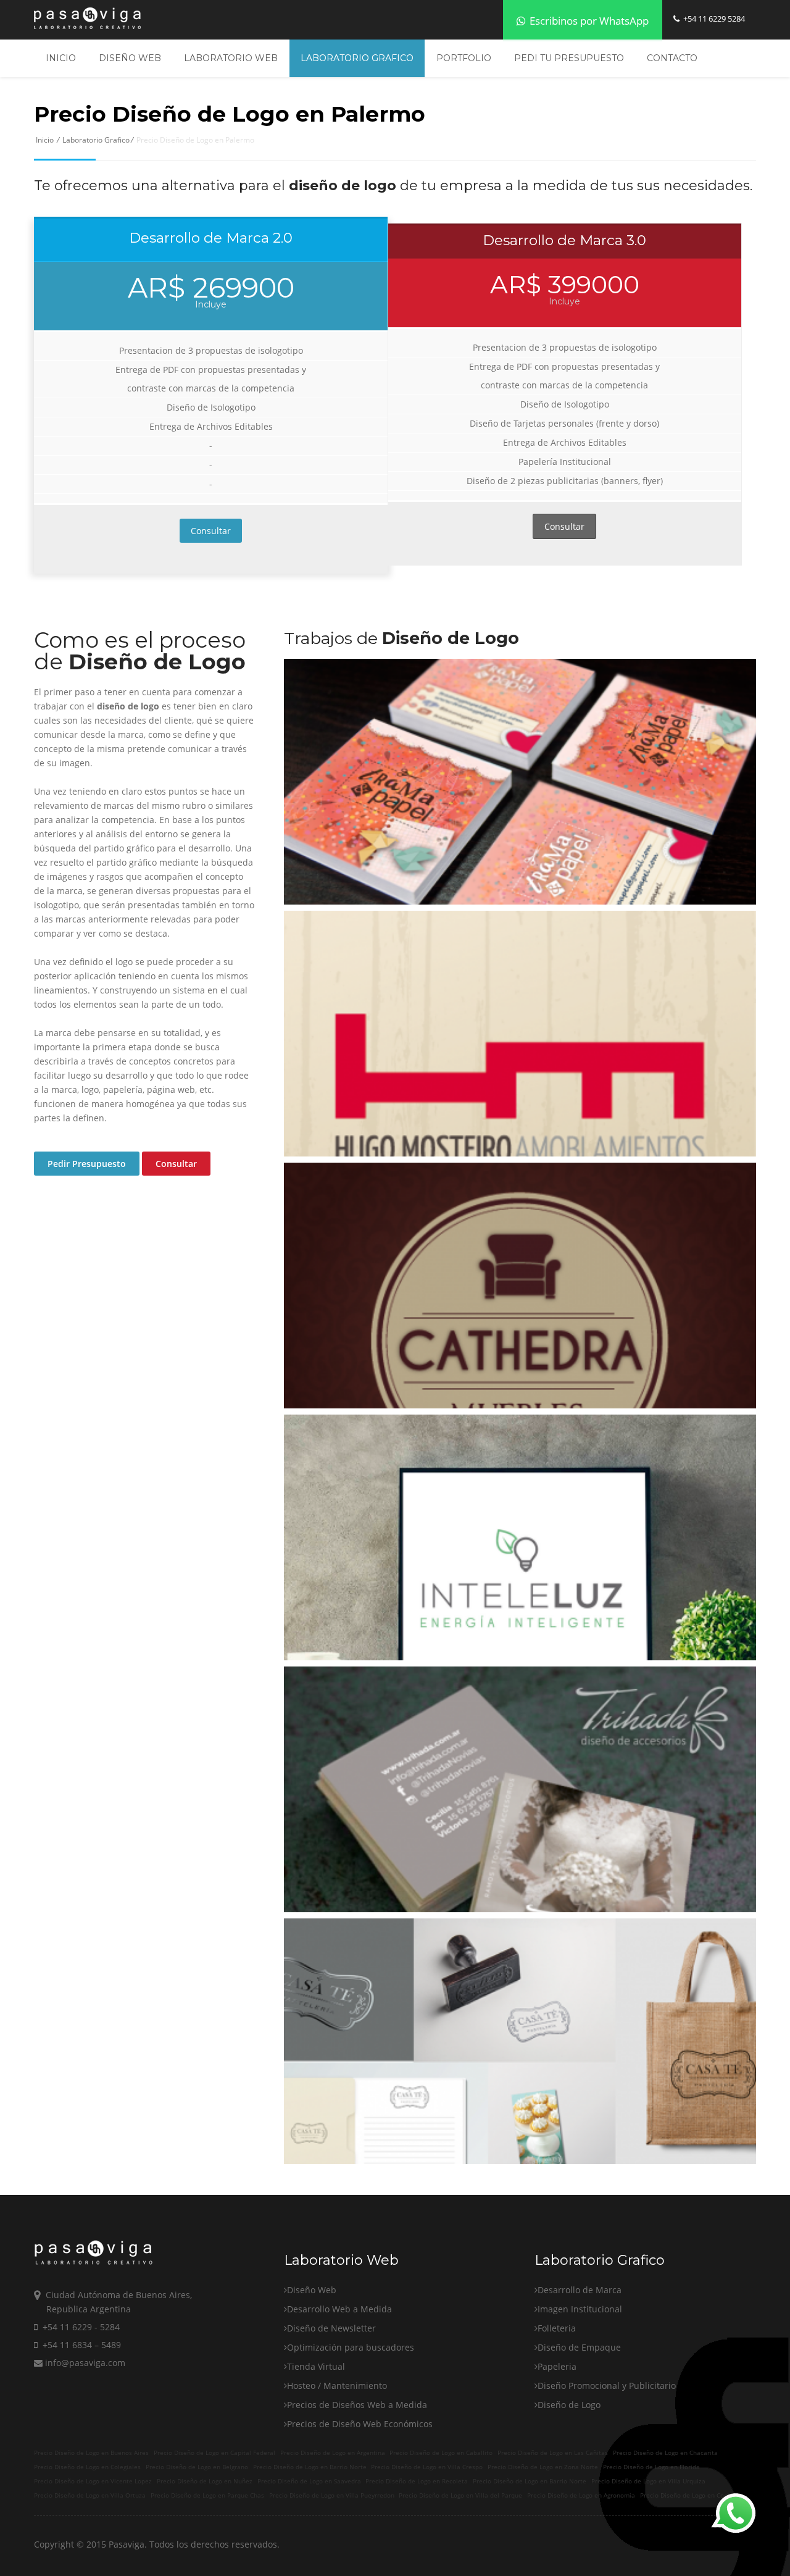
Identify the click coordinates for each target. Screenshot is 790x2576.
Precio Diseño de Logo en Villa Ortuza (90, 2495)
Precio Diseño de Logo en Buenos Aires (91, 2453)
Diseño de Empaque (579, 2347)
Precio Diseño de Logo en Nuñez (205, 2481)
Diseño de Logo (569, 2405)
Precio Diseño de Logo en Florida (651, 2467)
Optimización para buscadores (351, 2347)
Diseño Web (130, 58)
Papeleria (557, 2366)
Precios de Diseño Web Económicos (360, 2424)
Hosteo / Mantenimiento (337, 2386)
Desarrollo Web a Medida (339, 2309)
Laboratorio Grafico (357, 58)
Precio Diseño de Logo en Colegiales (87, 2467)
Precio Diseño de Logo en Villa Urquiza (648, 2481)
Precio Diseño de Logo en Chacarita (665, 2453)
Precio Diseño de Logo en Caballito (441, 2453)
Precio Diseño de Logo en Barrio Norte (310, 2467)
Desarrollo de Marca (580, 2290)
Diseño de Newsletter (331, 2328)
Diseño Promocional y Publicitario (607, 2386)
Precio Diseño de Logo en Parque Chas (207, 2495)
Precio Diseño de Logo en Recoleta (417, 2481)
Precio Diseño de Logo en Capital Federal (214, 2453)
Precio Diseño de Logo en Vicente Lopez (93, 2481)
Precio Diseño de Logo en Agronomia (581, 2495)
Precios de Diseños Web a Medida (357, 2405)
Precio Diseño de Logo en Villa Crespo (427, 2467)
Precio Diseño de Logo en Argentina (333, 2453)
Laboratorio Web (231, 58)
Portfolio (464, 58)
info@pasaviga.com (84, 2363)
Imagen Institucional (580, 2309)
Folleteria (557, 2328)
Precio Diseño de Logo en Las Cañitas (553, 2453)
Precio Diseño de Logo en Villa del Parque (460, 2495)
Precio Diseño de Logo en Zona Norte (543, 2467)
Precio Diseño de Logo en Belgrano (197, 2467)
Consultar (211, 531)
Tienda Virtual (316, 2366)
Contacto (672, 58)
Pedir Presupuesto (87, 1164)
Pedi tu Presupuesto (569, 58)
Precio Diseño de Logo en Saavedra (309, 2481)
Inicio (61, 58)
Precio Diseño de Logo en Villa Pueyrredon (332, 2495)
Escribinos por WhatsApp (588, 21)
